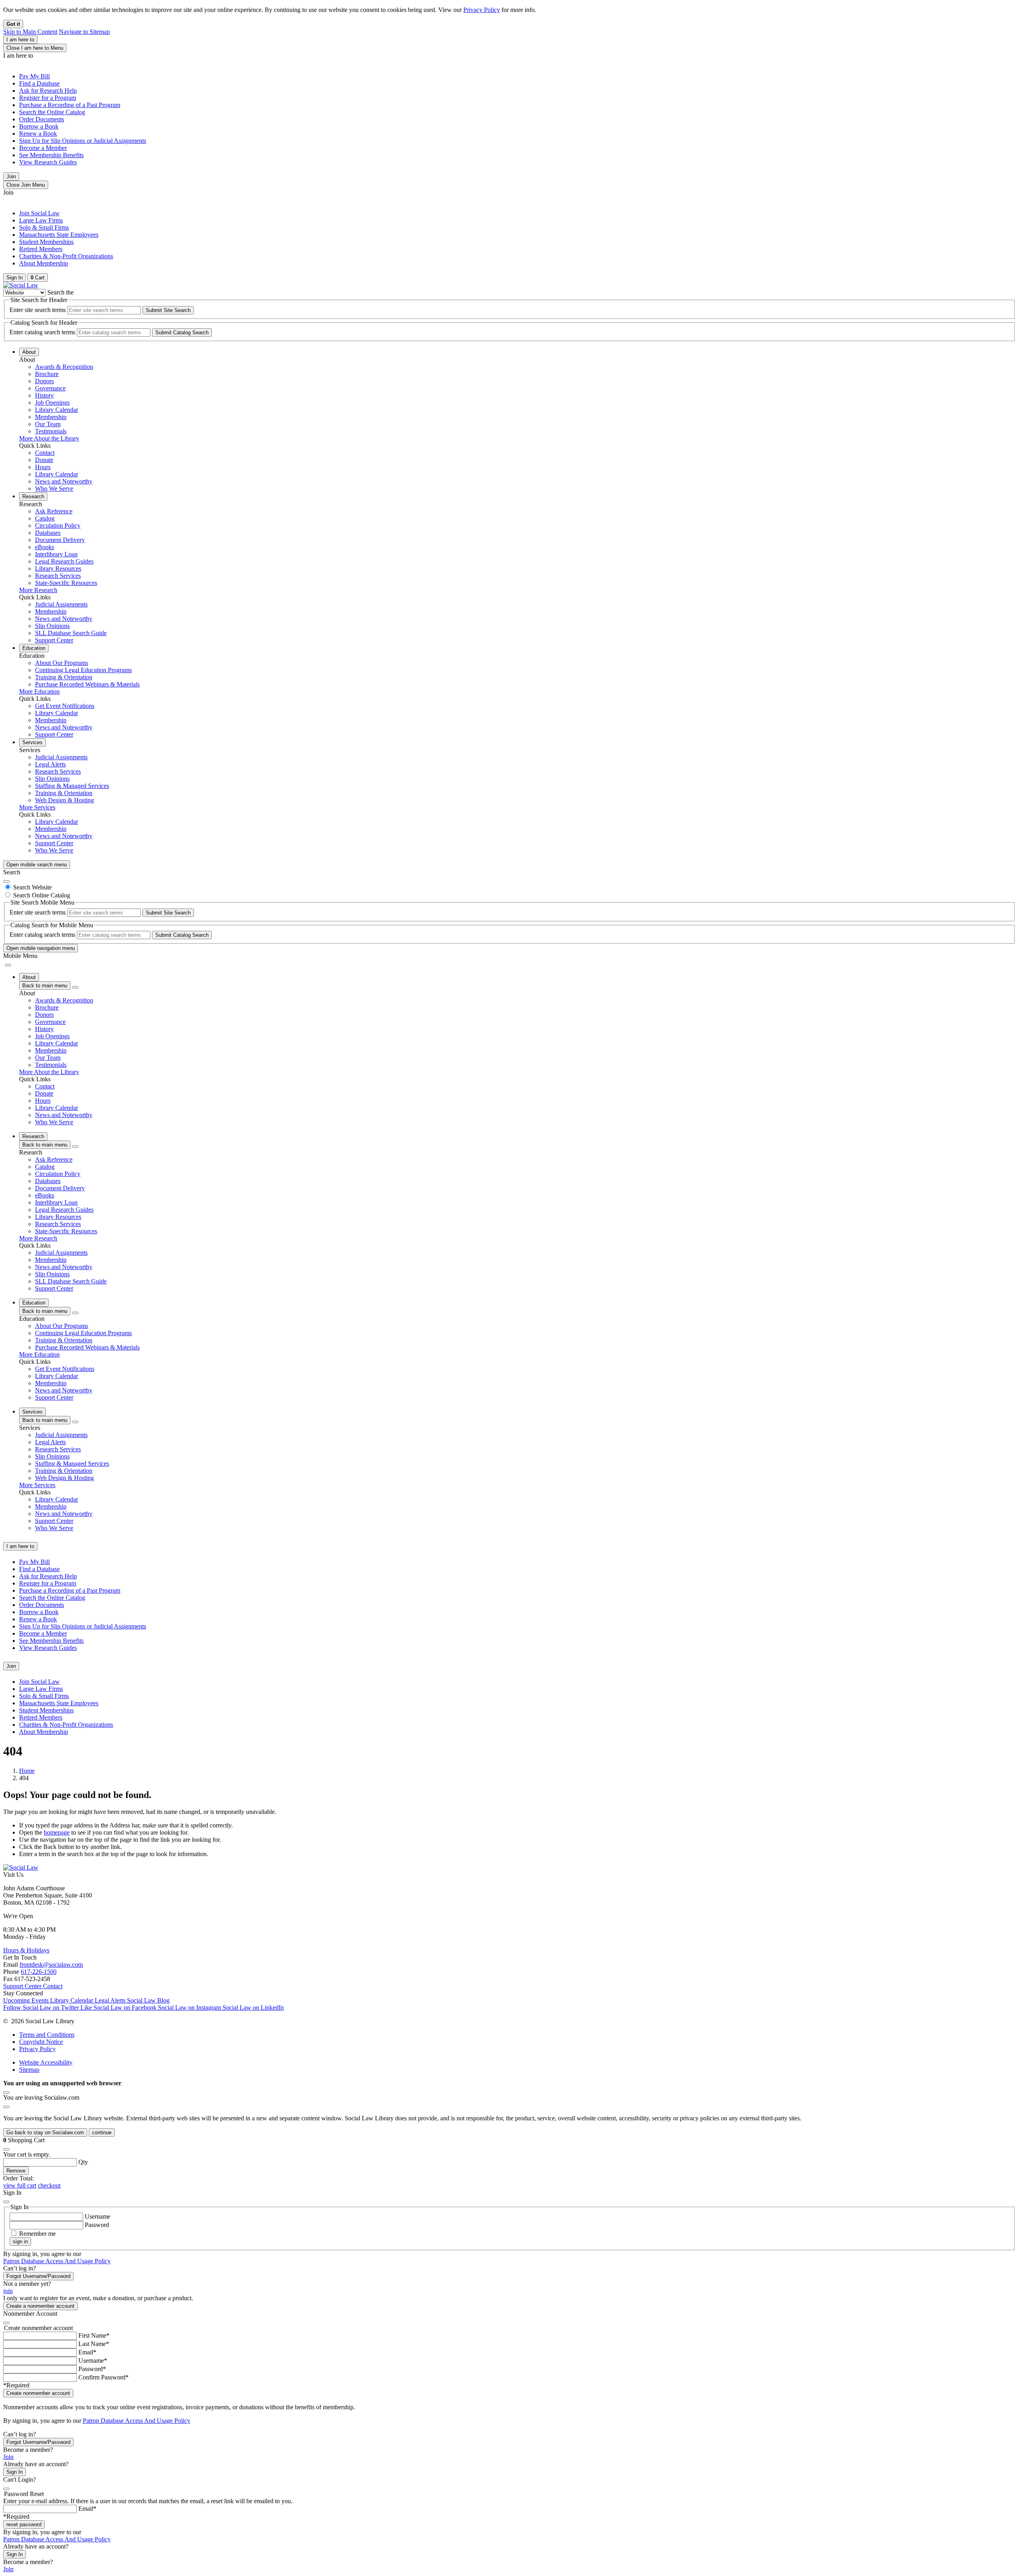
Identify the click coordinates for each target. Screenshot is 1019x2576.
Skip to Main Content (30, 32)
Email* (87, 2352)
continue (102, 2132)
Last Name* (94, 2344)
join (8, 2291)
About (29, 352)
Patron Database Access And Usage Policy (57, 2261)
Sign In (15, 2472)
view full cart (20, 2185)
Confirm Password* (103, 2377)
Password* (92, 2369)
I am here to (20, 40)
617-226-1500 (39, 1972)
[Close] (6, 881)
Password (97, 2225)
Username (98, 2216)
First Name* (94, 2335)
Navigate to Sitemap (84, 32)
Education (34, 648)
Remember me (37, 2234)
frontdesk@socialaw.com (51, 1965)
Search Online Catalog (42, 895)
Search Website (32, 887)
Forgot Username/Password (38, 2276)
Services (32, 742)
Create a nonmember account (40, 2306)
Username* (93, 2361)
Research (33, 496)
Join (11, 176)
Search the (61, 292)
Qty (83, 2162)
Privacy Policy (482, 10)
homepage (57, 1832)
